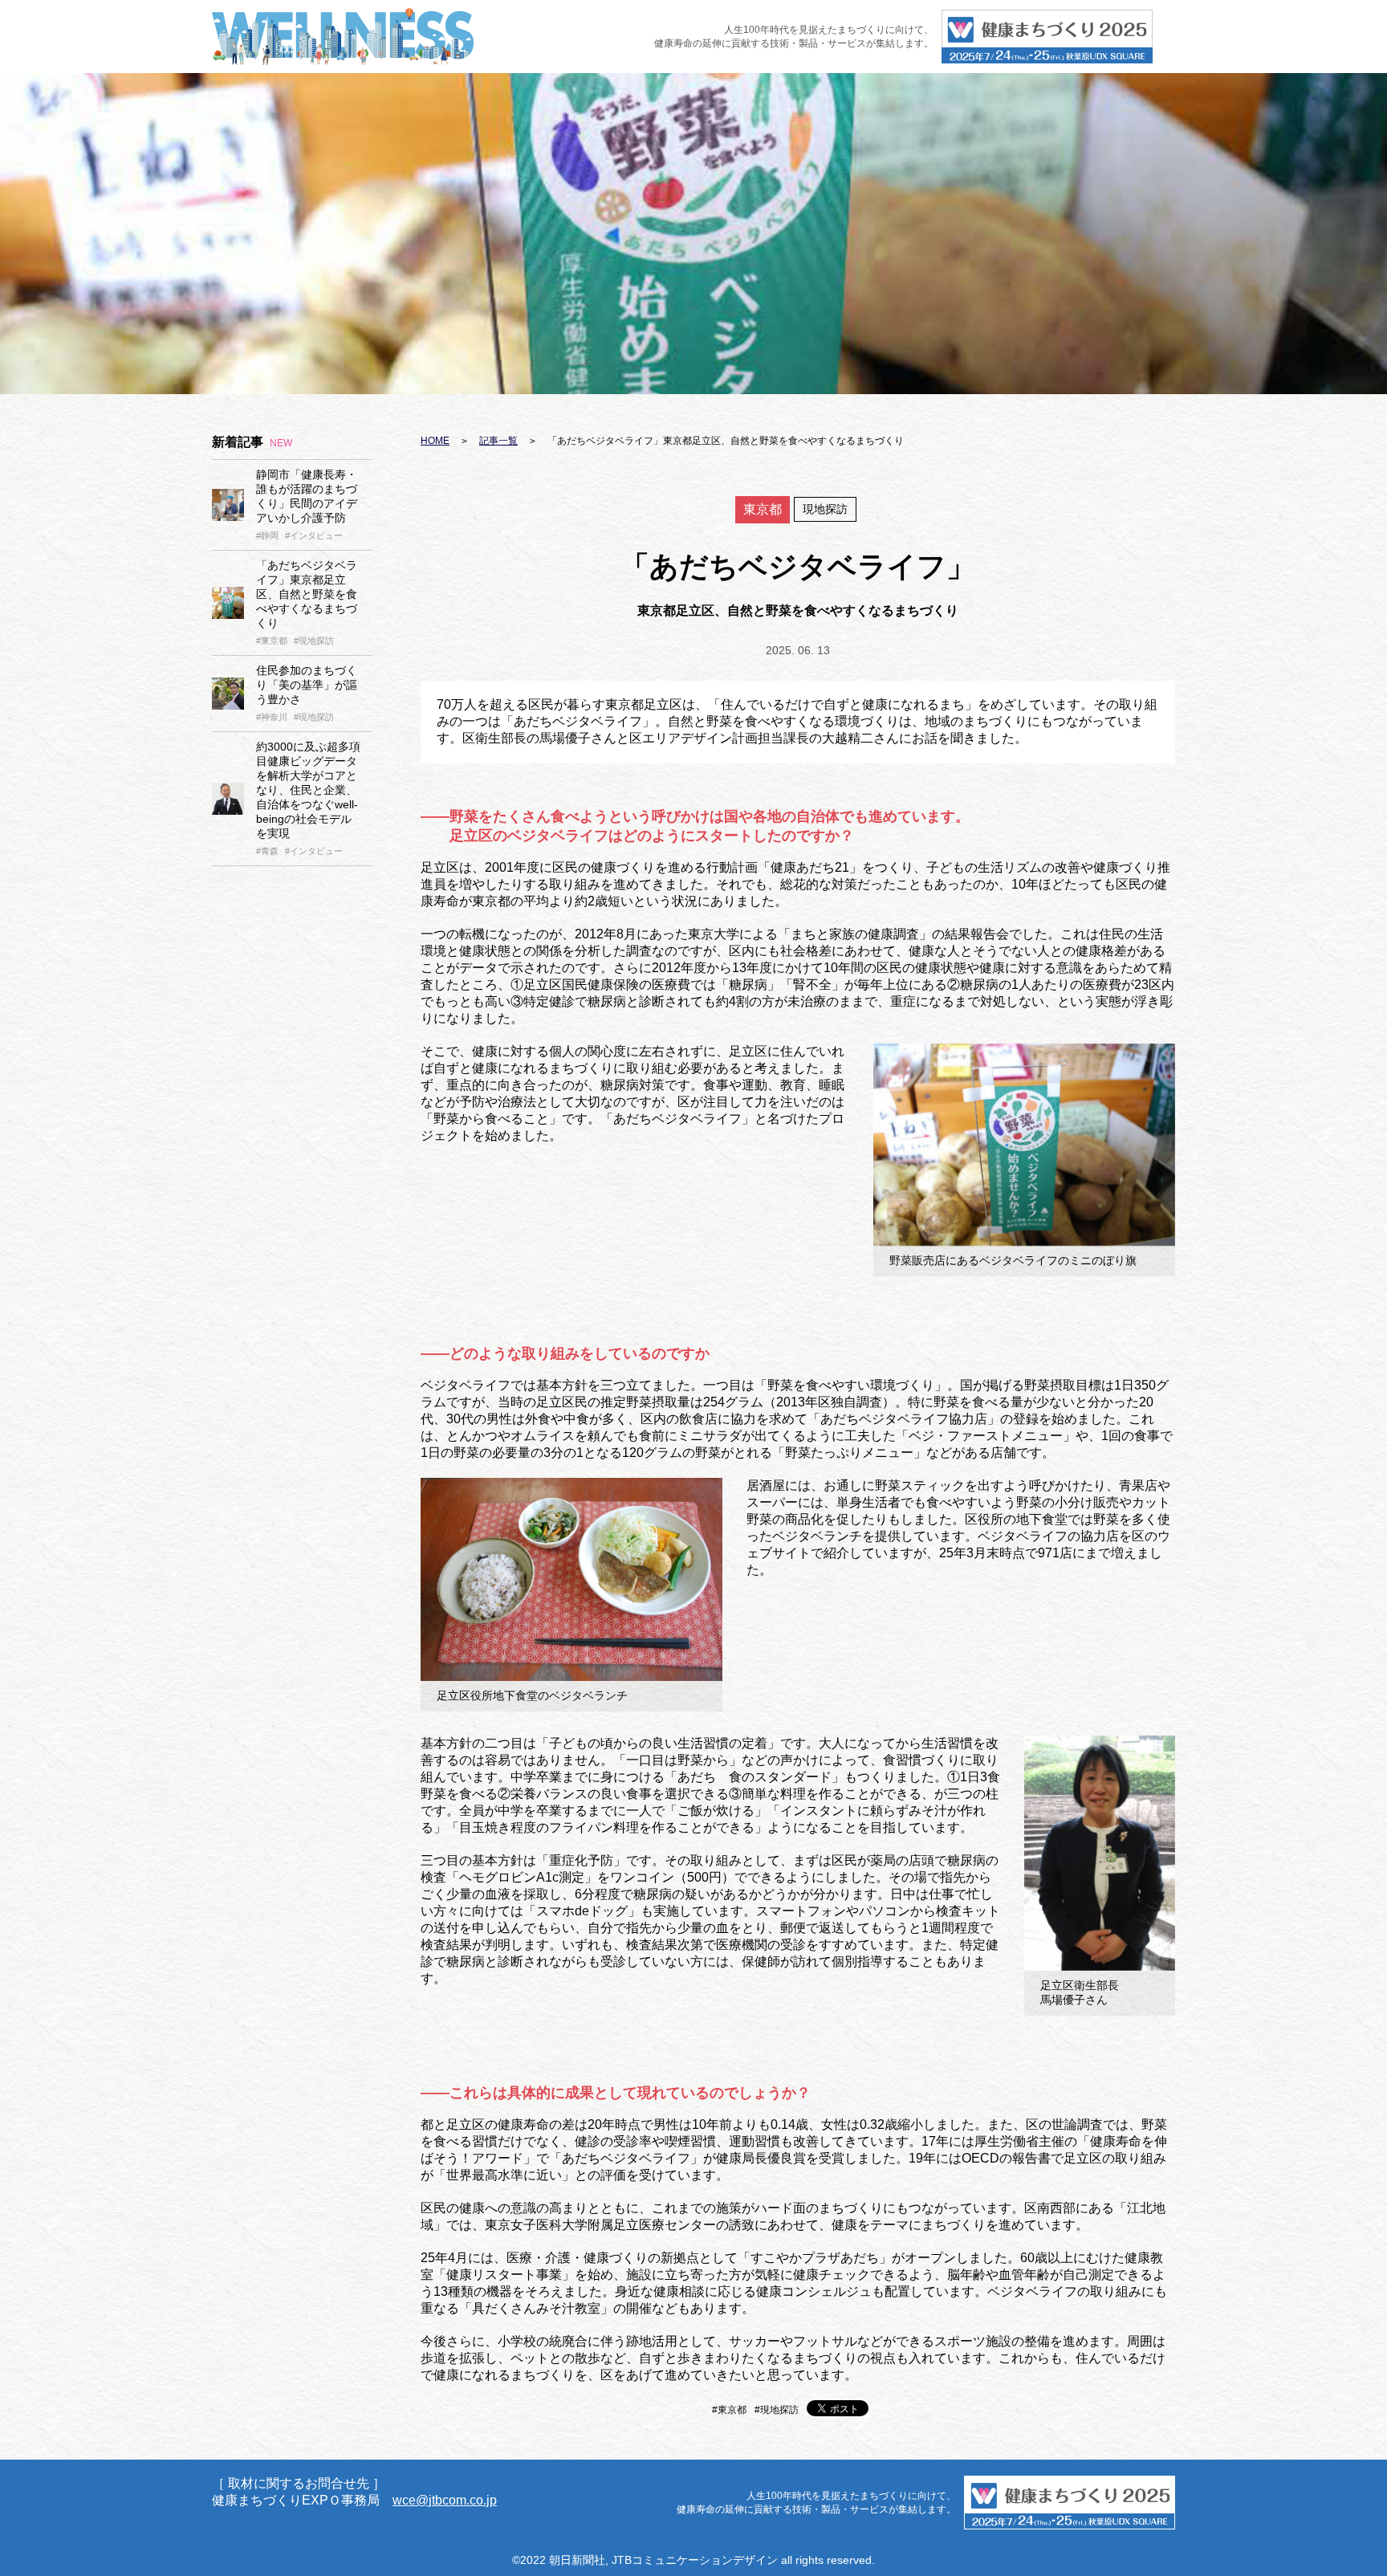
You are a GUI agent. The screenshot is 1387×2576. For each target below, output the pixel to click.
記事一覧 (498, 441)
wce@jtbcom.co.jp (445, 2500)
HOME (435, 441)
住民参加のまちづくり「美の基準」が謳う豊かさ (307, 685)
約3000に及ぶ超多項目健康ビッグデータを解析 (308, 790)
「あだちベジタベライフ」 (307, 594)
